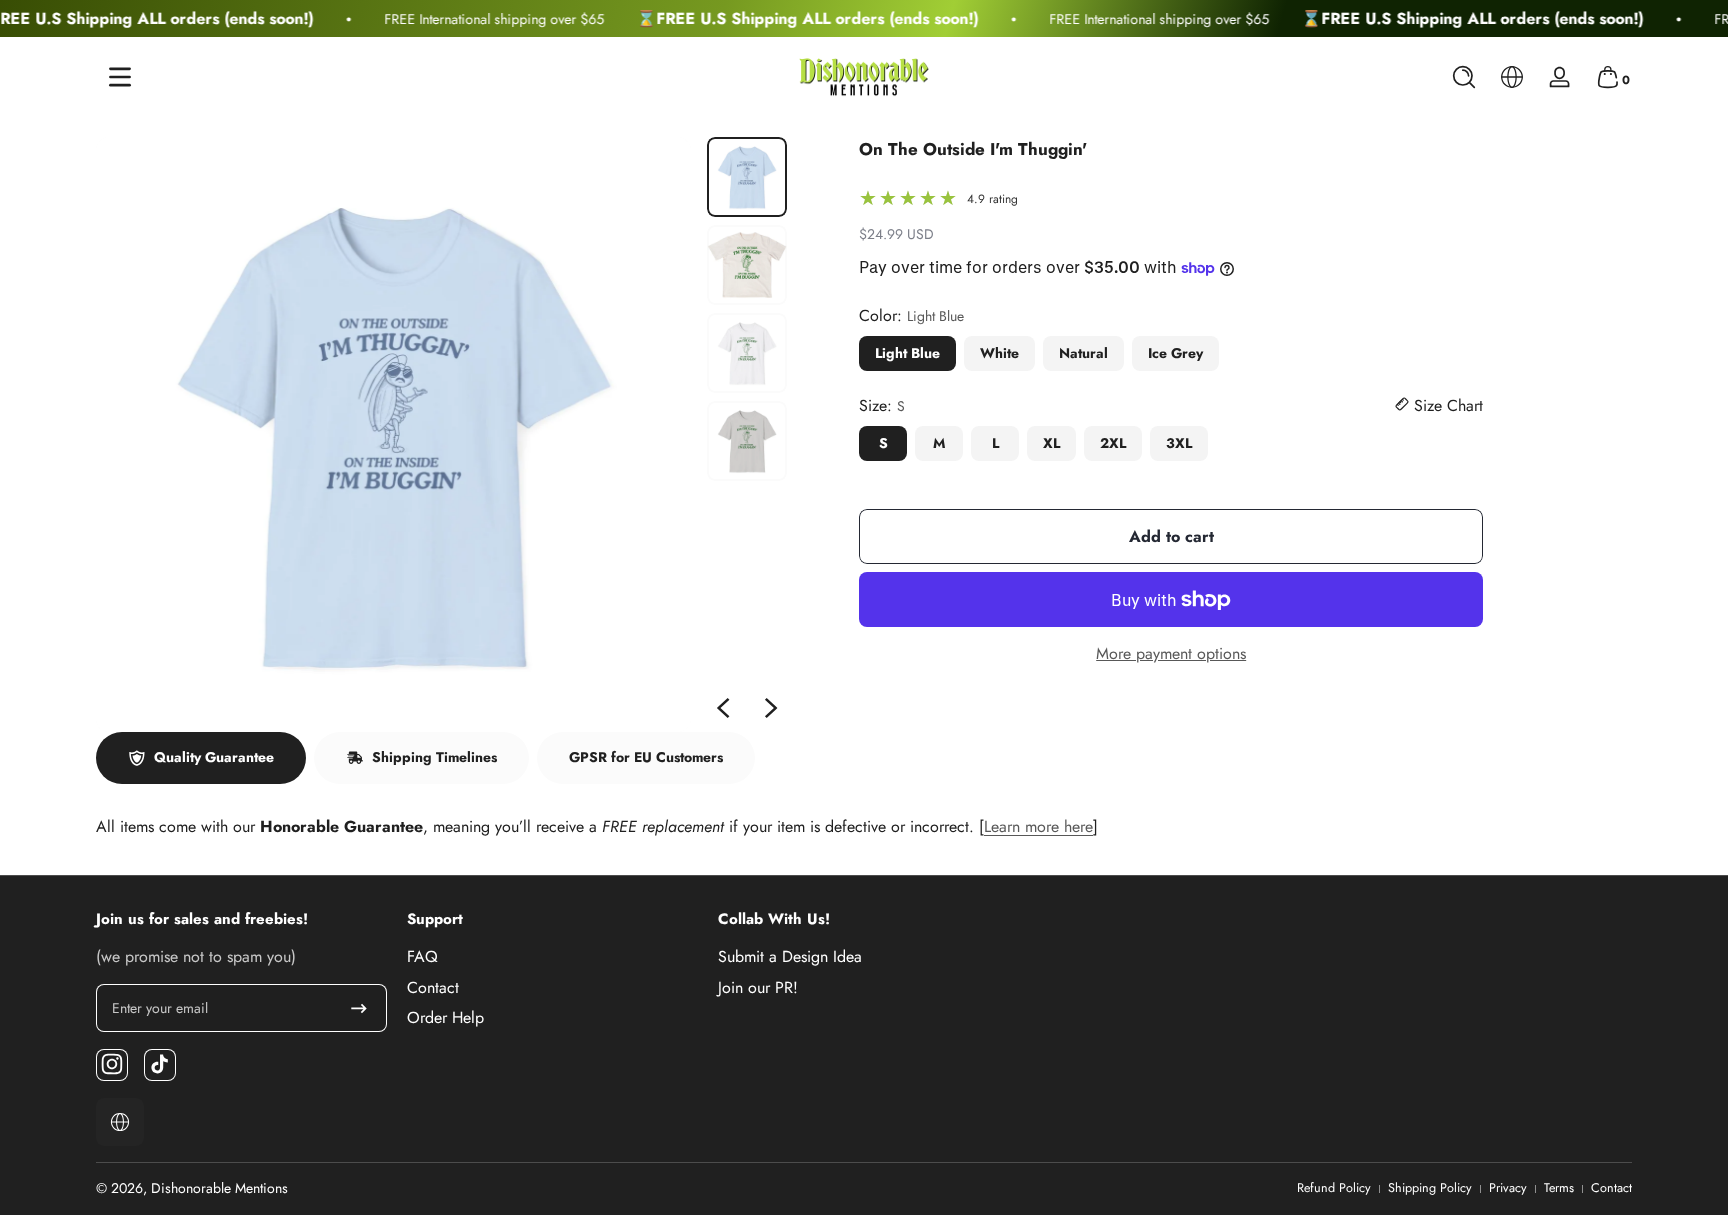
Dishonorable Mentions (219, 1188)
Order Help (445, 1017)
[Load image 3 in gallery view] (747, 353)
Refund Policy (1334, 1188)
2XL (1113, 443)
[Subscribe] (359, 1008)
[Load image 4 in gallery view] (747, 441)
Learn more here (1038, 826)
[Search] (1464, 77)
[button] (1464, 77)
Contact (433, 987)
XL (1051, 443)
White (999, 353)
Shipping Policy (1430, 1188)
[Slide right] (771, 708)
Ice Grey (1175, 353)
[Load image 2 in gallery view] (747, 265)
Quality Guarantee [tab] (214, 757)
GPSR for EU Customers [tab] (646, 757)
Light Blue (907, 353)
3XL (1179, 443)
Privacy (1508, 1188)
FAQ (422, 957)
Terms (1559, 1188)
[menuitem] (552, 957)
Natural (1083, 353)
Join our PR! (758, 987)
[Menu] (120, 77)
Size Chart (1446, 406)
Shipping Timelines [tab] (434, 757)
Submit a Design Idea (790, 957)
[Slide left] (723, 708)
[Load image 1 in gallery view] (747, 177)
